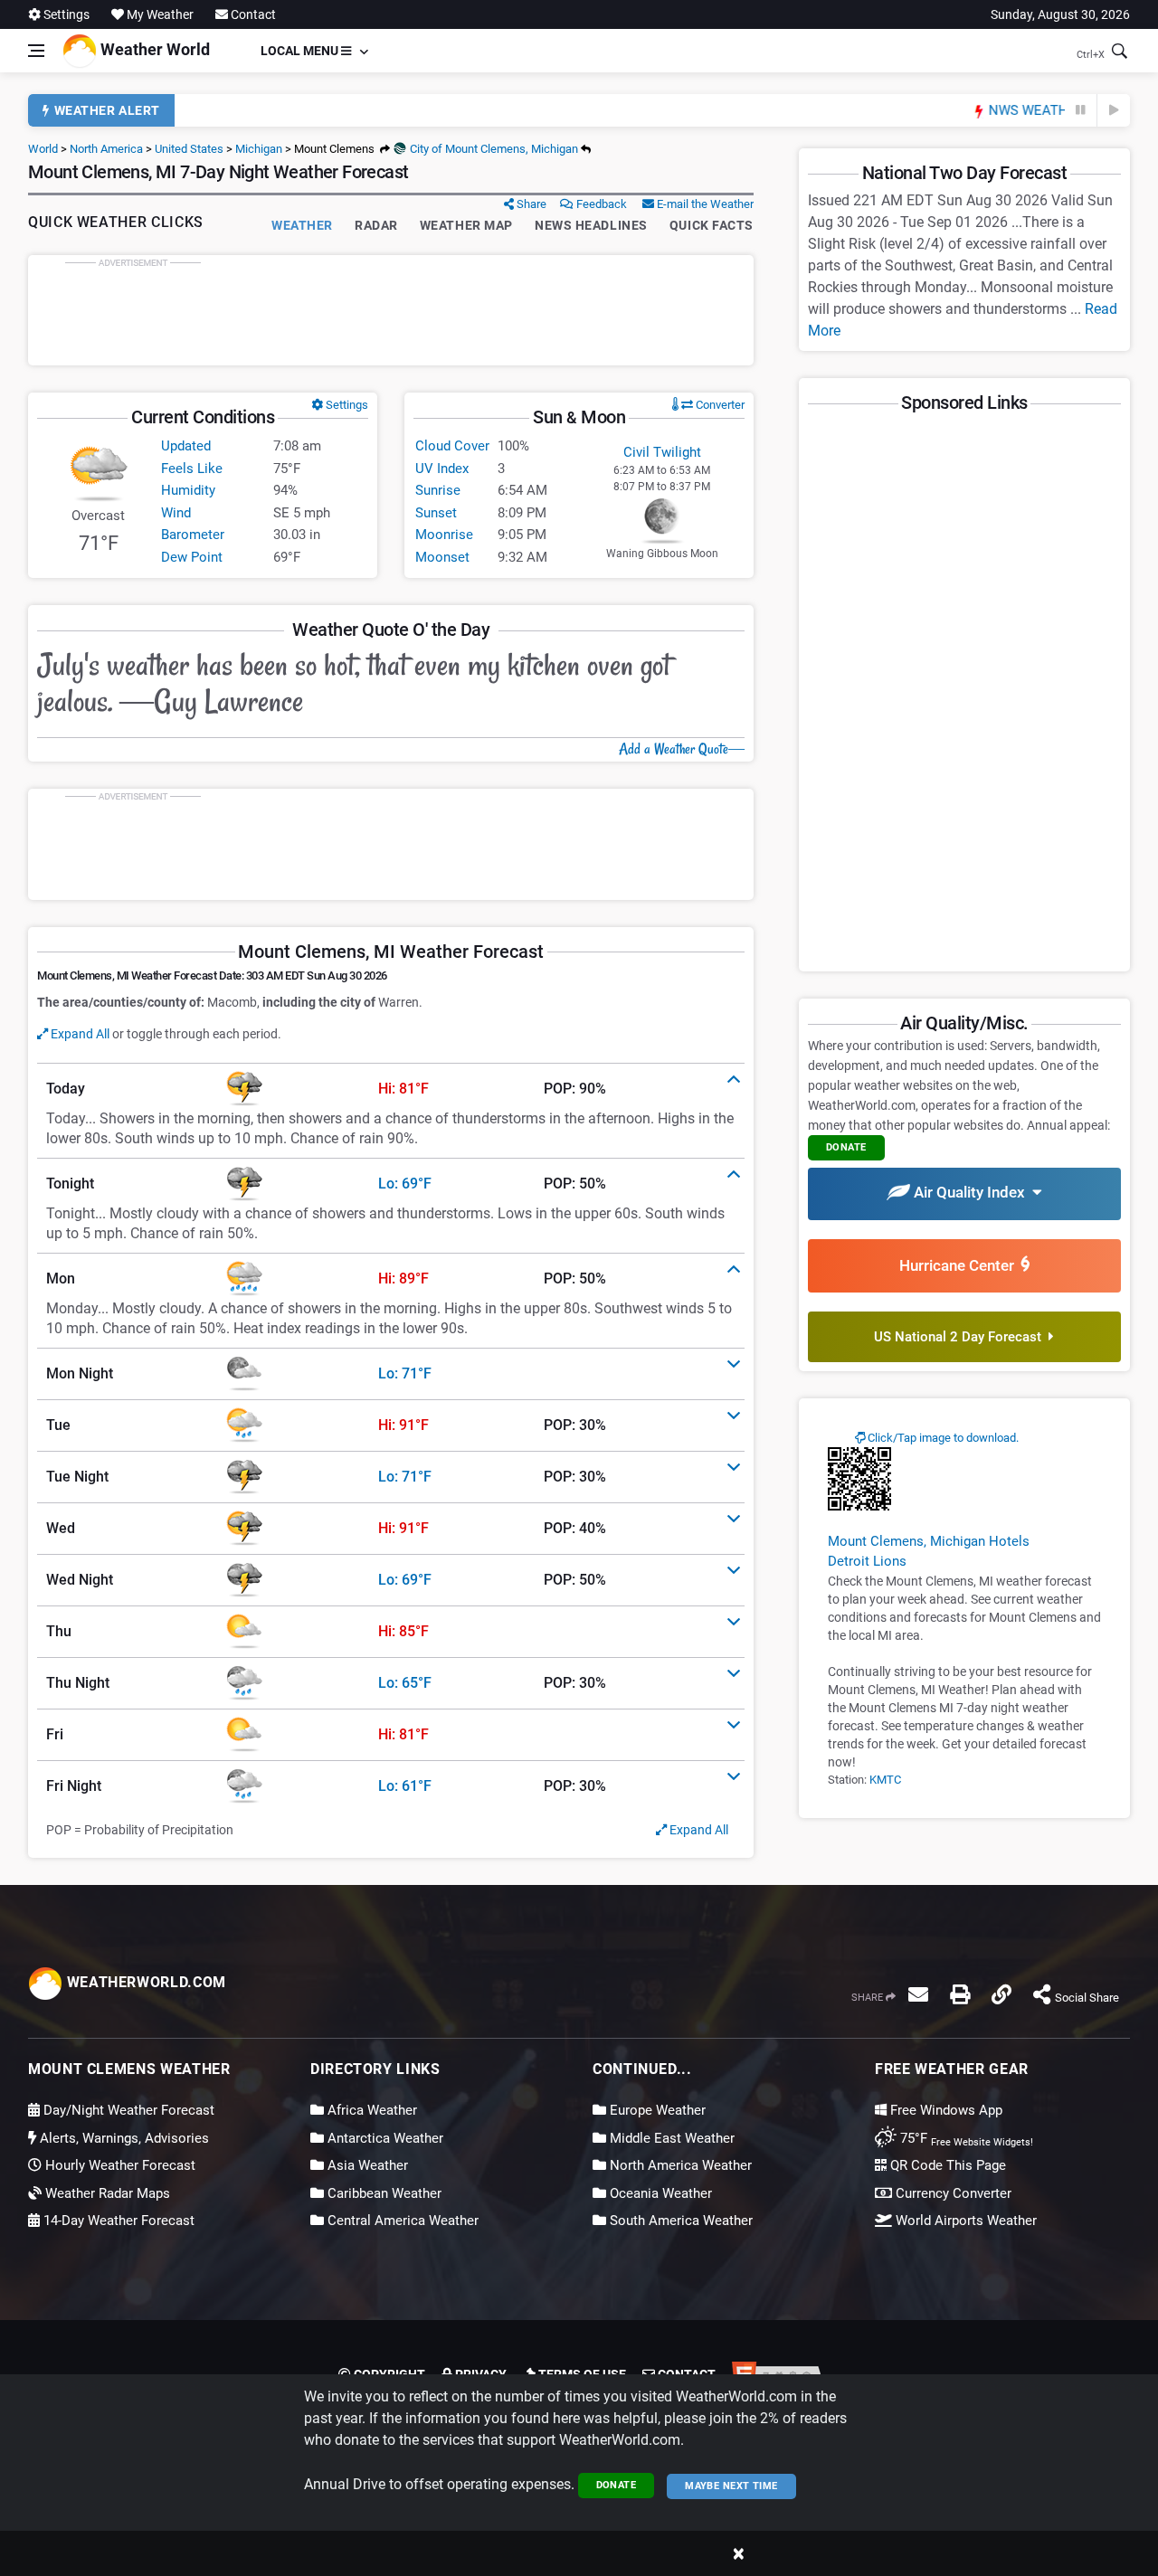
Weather (302, 225)
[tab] (391, 1089)
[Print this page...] (960, 1994)
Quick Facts (712, 225)
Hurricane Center (960, 1265)
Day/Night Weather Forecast (127, 2110)
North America (106, 149)
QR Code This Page (946, 2165)
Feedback (600, 204)
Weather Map (466, 225)
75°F (965, 2138)
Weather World (153, 49)
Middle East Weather (670, 2138)
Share (530, 204)
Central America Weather (401, 2221)
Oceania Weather (659, 2193)
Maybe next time (731, 2486)
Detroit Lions (867, 1561)
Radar (376, 225)
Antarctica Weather (384, 2138)
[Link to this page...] (1001, 1994)
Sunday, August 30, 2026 (1060, 14)
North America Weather (679, 2165)
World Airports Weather (964, 2221)
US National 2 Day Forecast (961, 1337)
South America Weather (679, 2221)
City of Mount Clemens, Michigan (493, 149)
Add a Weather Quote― (682, 749)
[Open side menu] (36, 51)
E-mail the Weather (704, 204)
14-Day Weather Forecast (117, 2221)
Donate (617, 2485)
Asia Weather (366, 2165)
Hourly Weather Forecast (119, 2165)
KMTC (885, 1780)
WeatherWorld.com (144, 1982)
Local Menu (301, 51)
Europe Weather (656, 2110)
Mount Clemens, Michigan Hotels (929, 1541)
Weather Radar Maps (106, 2193)
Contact (252, 14)
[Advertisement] (391, 310)
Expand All (79, 1034)
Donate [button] (846, 1147)
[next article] (1114, 110)
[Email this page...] (918, 1994)
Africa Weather (370, 2110)
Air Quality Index (971, 1192)
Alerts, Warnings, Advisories (123, 2138)
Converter (719, 405)
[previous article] (1081, 110)
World (43, 149)
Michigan (259, 149)
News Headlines (591, 225)
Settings (65, 14)
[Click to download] (859, 1478)
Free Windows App (944, 2110)
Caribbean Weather (383, 2193)
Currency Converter (952, 2193)
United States (189, 149)
